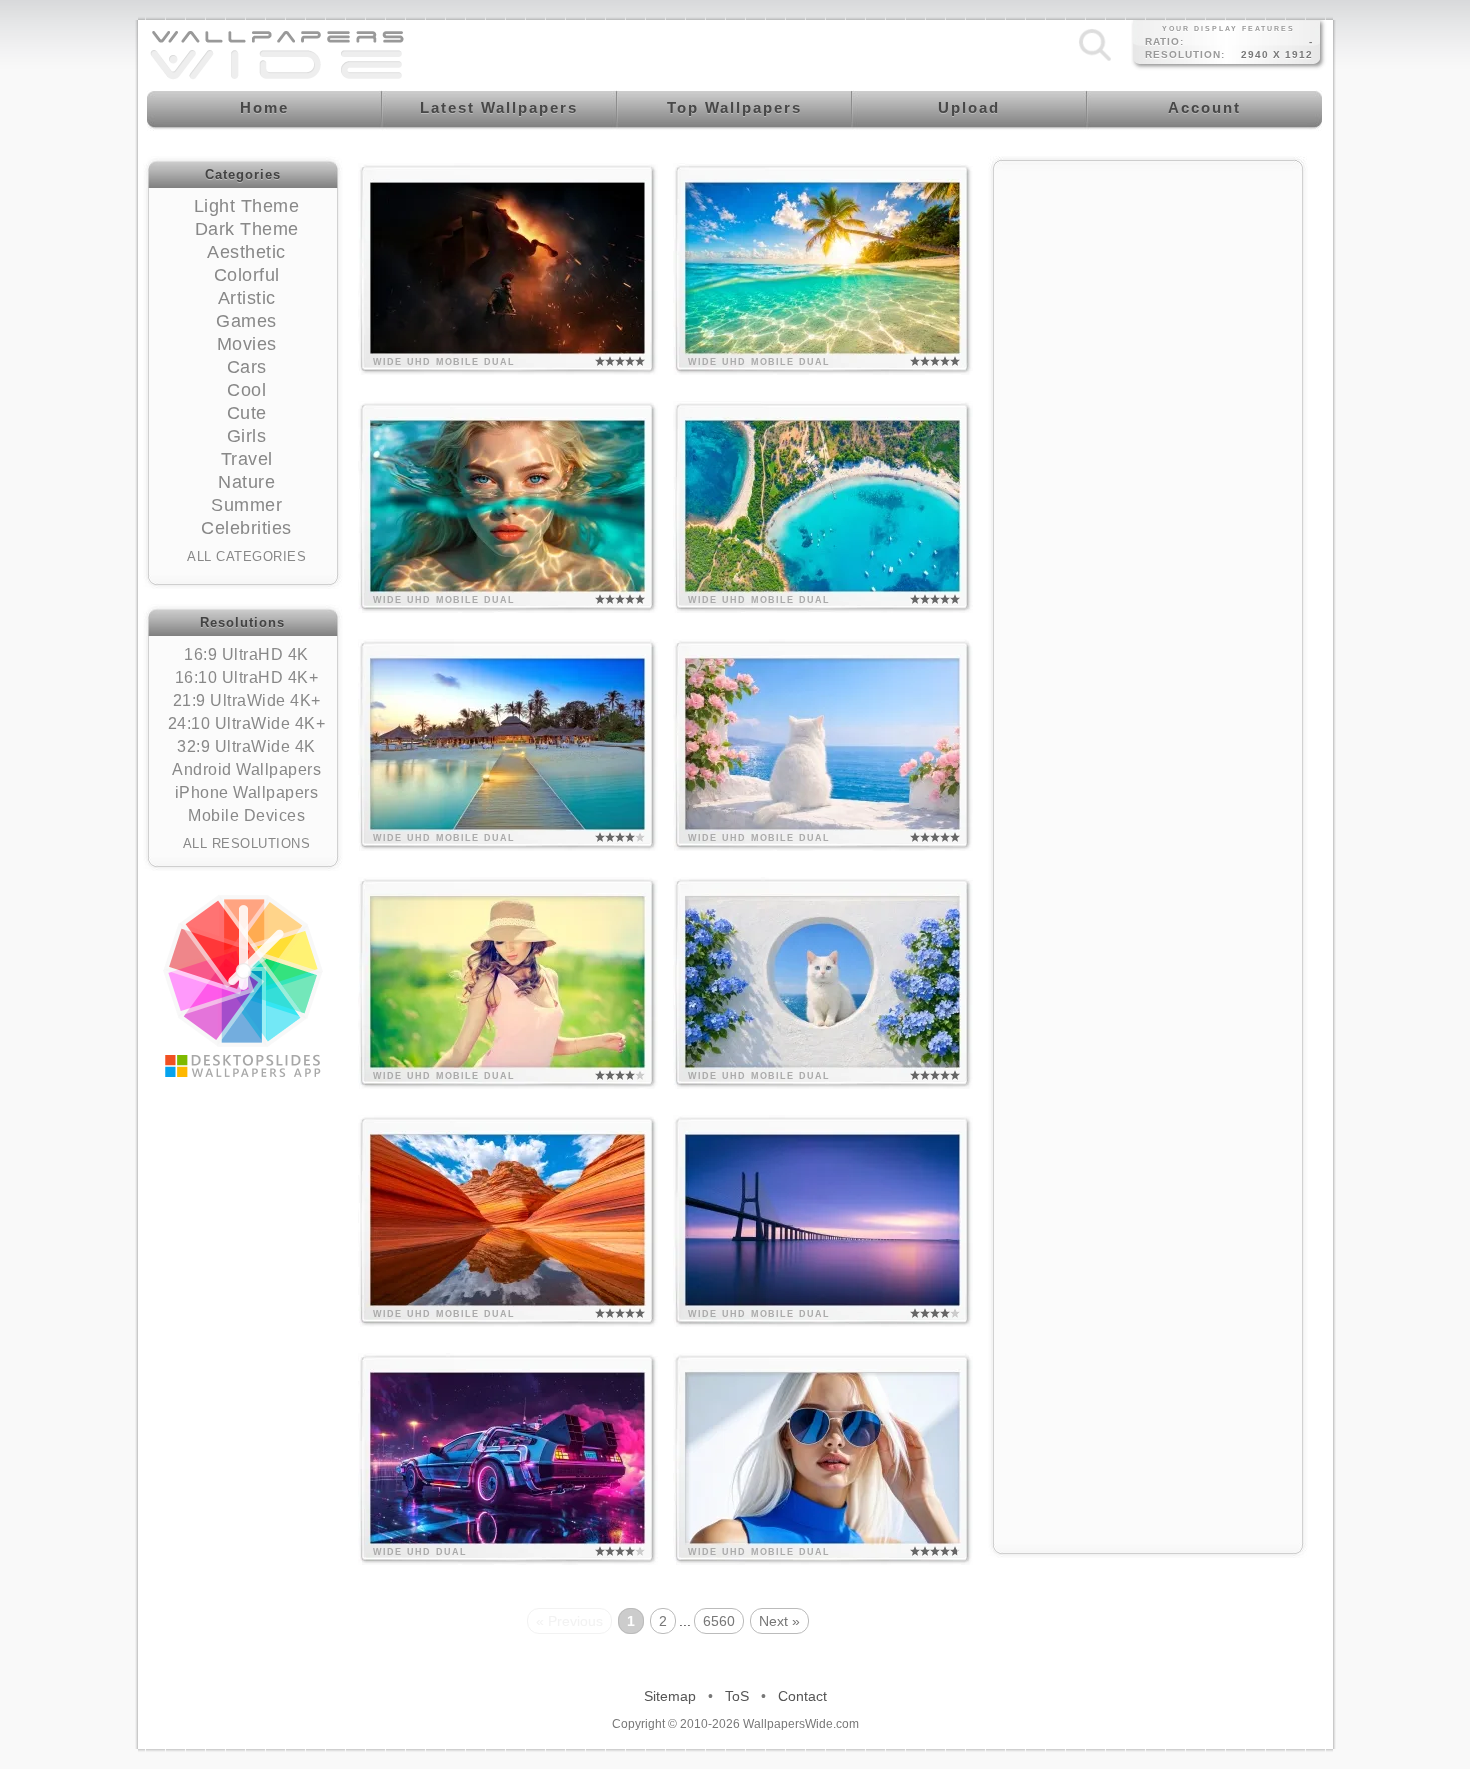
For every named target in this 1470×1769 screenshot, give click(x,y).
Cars (247, 367)
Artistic (247, 298)
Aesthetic (246, 252)
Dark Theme (247, 229)
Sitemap (670, 1696)
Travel (247, 459)
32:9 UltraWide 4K (246, 746)
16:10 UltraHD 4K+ (247, 677)
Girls (247, 436)
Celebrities (246, 528)
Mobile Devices (246, 815)
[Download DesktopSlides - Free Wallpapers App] (243, 986)
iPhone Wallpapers (247, 792)
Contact (802, 1696)
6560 (719, 1621)
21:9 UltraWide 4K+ (247, 700)
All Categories (246, 556)
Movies (247, 344)
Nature (246, 482)
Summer (246, 505)
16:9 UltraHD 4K (246, 654)
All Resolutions (247, 843)
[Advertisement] (1148, 472)
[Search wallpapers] (1095, 61)
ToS (737, 1696)
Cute (247, 413)
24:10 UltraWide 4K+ (247, 723)
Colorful (247, 275)
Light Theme (247, 206)
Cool (246, 390)
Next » (779, 1621)
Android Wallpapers (246, 769)
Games (246, 321)
